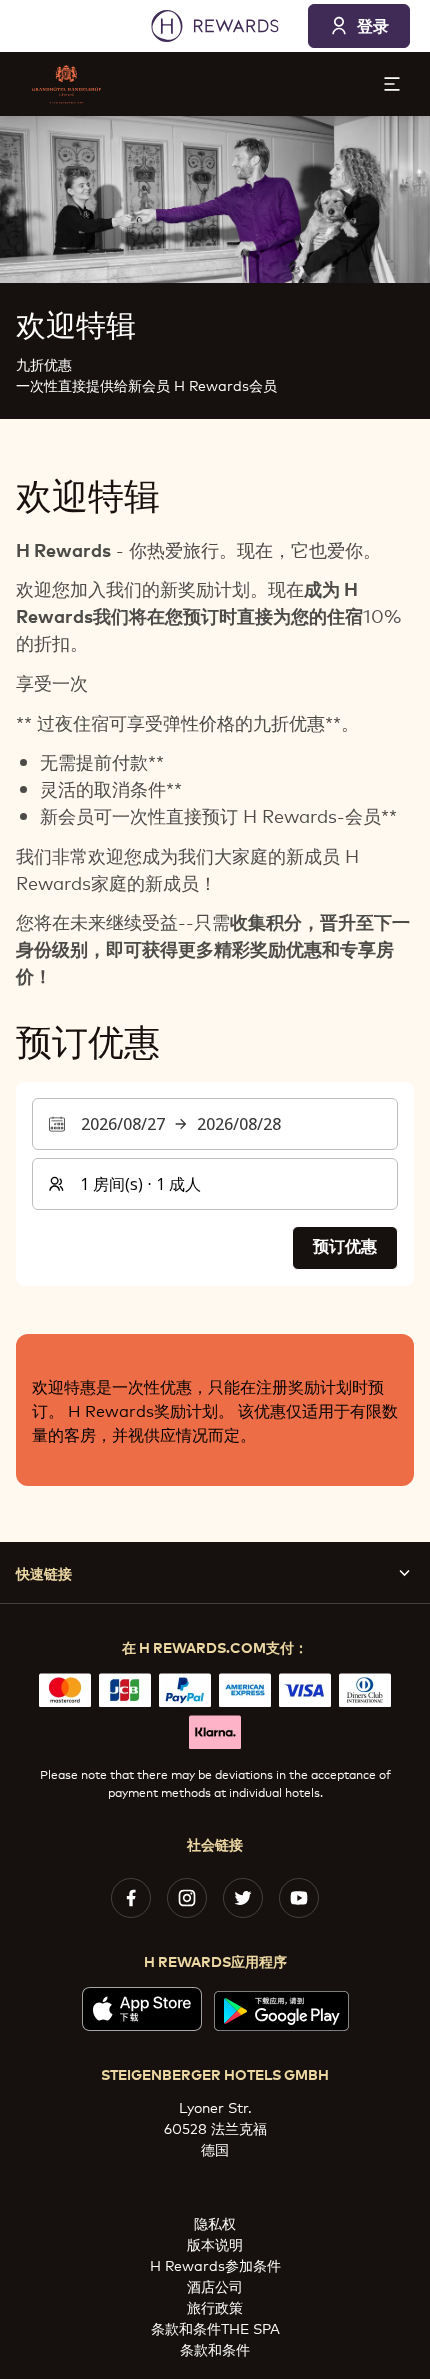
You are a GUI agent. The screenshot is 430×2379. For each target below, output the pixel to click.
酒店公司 (215, 2285)
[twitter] (243, 1898)
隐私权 (215, 2222)
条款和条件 (215, 2348)
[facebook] (131, 1898)
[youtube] (299, 1898)
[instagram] (187, 1898)
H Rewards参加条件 (215, 2264)
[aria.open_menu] (392, 84)
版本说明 (215, 2243)
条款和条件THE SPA (215, 2327)
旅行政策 (215, 2306)
